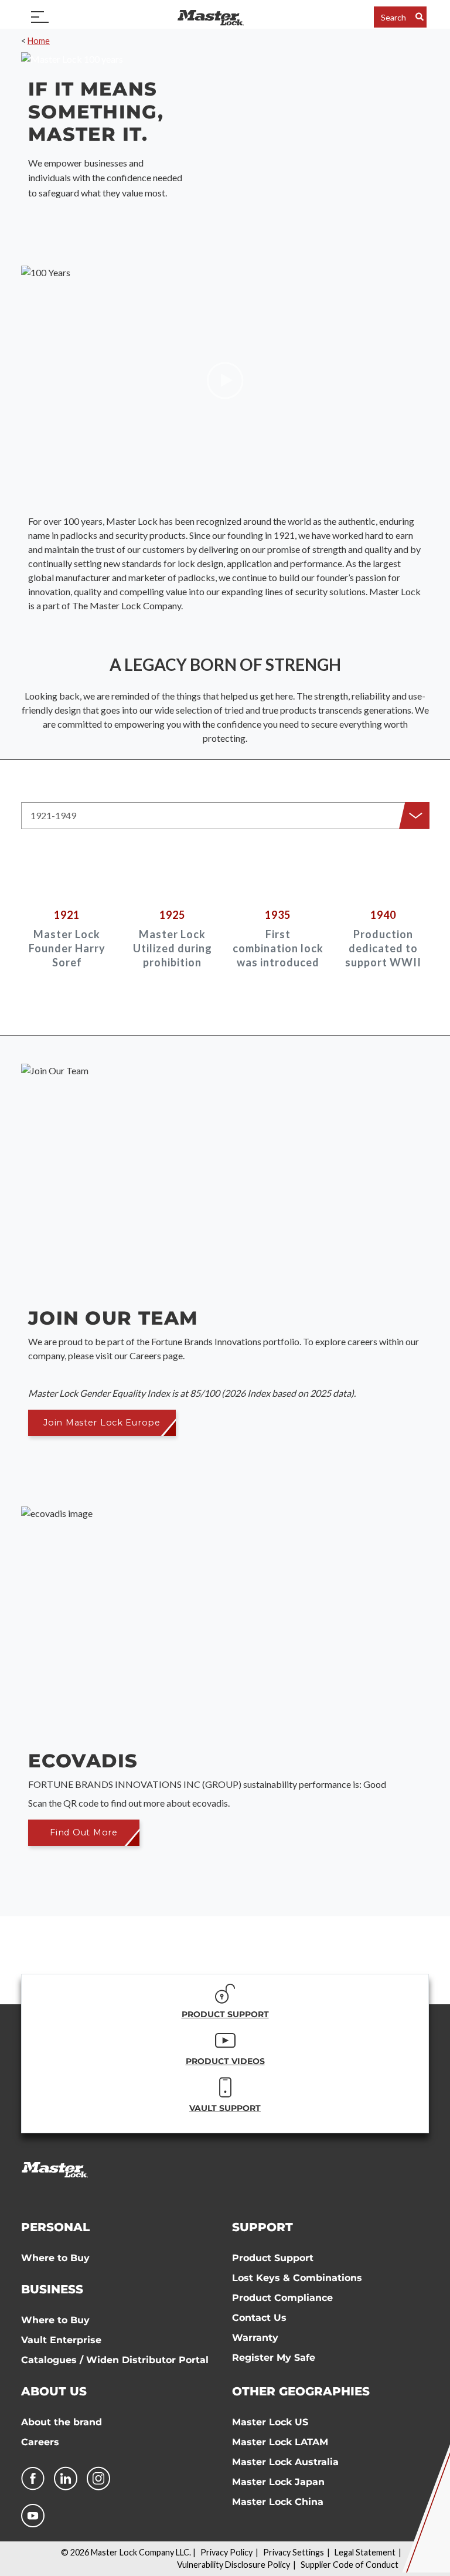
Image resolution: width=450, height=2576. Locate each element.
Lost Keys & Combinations (297, 2278)
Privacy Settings (294, 2552)
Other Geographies (301, 2391)
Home (39, 41)
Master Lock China (278, 2502)
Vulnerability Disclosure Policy (233, 2565)
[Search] (420, 17)
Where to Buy (55, 2258)
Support (262, 2227)
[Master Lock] (210, 17)
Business (52, 2289)
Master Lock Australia (285, 2462)
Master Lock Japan (278, 2482)
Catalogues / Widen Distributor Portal (115, 2360)
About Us (54, 2391)
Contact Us (259, 2318)
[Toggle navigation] (40, 17)
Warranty (255, 2338)
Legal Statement (365, 2552)
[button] (225, 816)
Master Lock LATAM (280, 2442)
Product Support (273, 2258)
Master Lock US (270, 2422)
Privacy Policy (226, 2552)
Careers (40, 2442)
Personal (55, 2227)
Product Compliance (282, 2298)
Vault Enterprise (61, 2340)
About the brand (62, 2422)
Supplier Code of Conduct (350, 2565)
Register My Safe (274, 2358)
